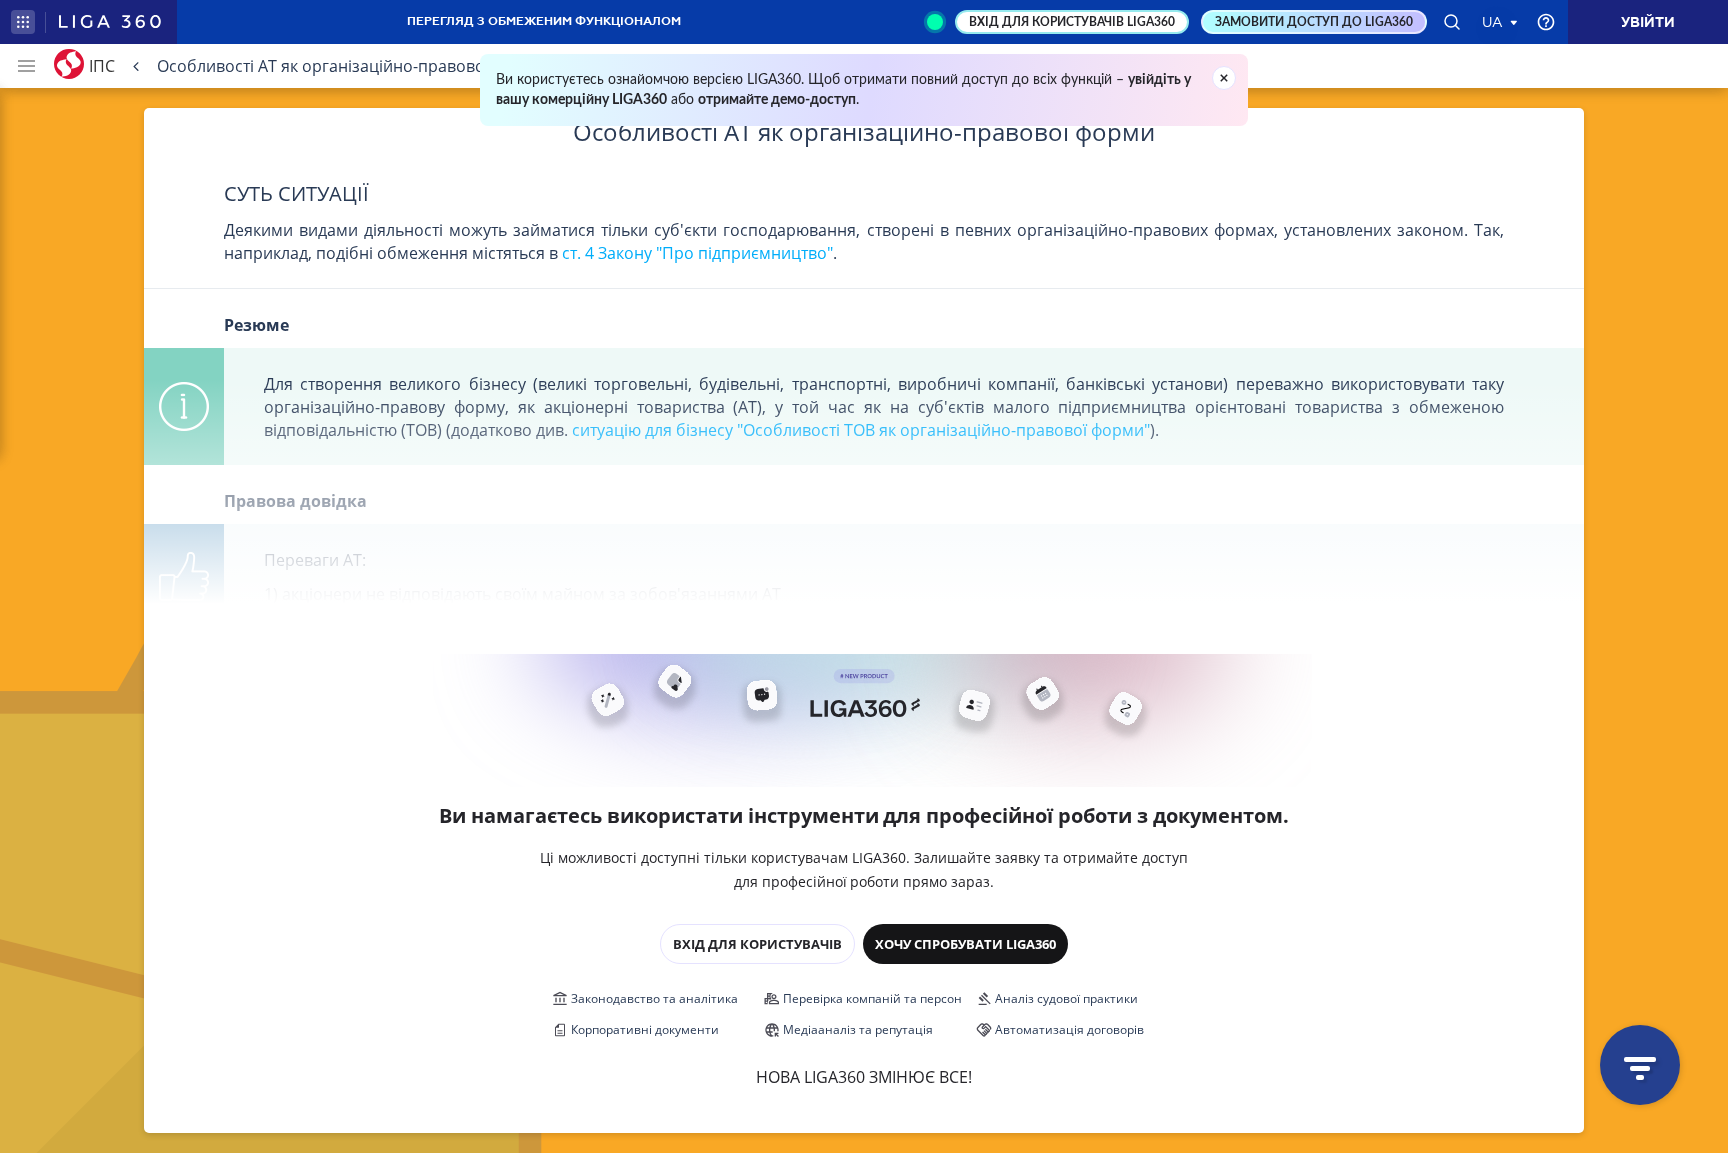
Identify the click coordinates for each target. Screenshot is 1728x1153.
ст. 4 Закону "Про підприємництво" (697, 253)
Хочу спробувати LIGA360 (965, 944)
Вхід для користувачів (757, 944)
